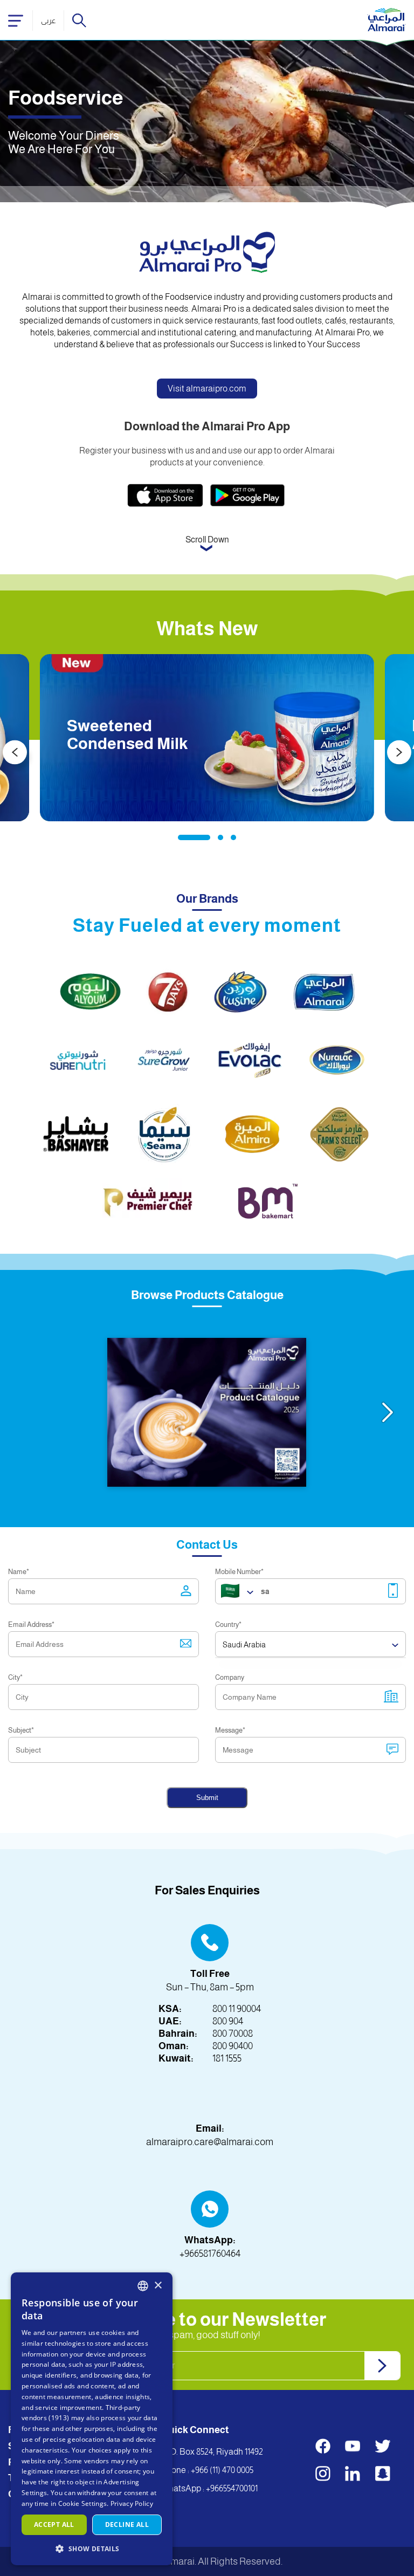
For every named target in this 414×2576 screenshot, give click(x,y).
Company (230, 1677)
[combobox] (143, 2286)
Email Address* (31, 1624)
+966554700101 (232, 2488)
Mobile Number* (239, 1572)
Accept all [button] (54, 2525)
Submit (207, 1798)
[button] (92, 2548)
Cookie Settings (83, 2503)
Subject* (21, 1730)
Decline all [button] (127, 2525)
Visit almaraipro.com (207, 389)
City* (15, 1677)
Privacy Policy (132, 2503)
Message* (230, 1730)
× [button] (158, 2286)
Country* (228, 1624)
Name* (19, 1572)
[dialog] (92, 2419)
